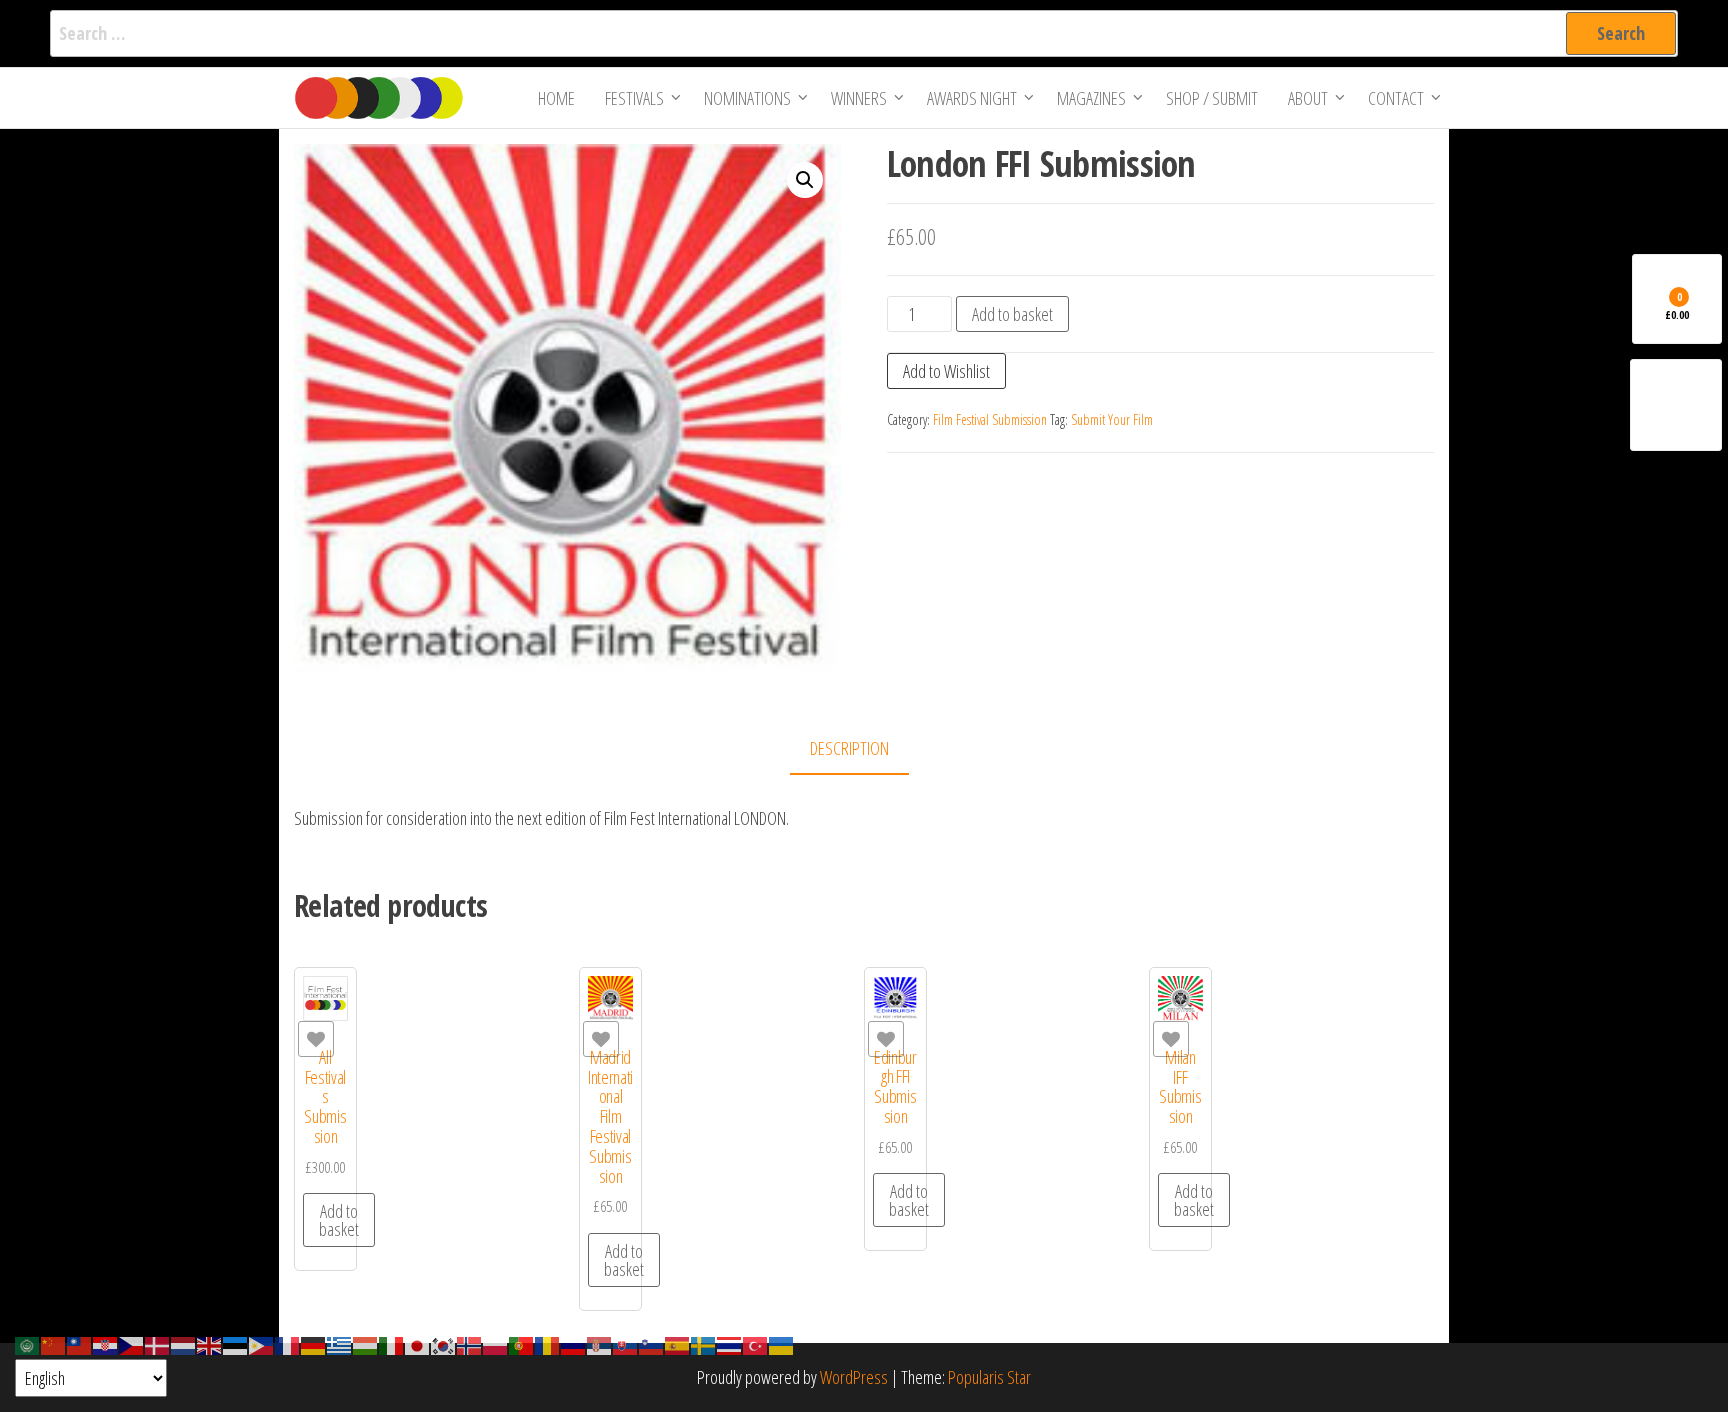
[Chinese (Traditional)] (80, 1344)
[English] (210, 1344)
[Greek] (340, 1344)
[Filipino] (262, 1344)
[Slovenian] (652, 1344)
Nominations (747, 98)
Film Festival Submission (990, 419)
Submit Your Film (1112, 419)
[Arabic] (28, 1344)
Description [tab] (849, 748)
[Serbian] (600, 1344)
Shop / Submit (1212, 98)
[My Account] (1676, 405)
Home (556, 98)
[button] (805, 180)
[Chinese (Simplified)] (54, 1344)
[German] (314, 1344)
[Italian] (392, 1344)
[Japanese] (418, 1344)
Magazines (1091, 98)
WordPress (854, 1377)
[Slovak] (626, 1344)
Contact (1396, 98)
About (1308, 98)
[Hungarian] (366, 1344)
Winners (859, 98)
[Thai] (730, 1344)
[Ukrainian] (782, 1344)
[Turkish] (756, 1344)
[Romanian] (548, 1344)
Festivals (634, 98)
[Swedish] (704, 1344)
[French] (288, 1344)
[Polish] (496, 1344)
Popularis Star (989, 1377)
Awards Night (972, 98)
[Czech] (132, 1344)
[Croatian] (106, 1344)
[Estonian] (236, 1344)
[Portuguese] (522, 1344)
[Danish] (158, 1344)
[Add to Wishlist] (316, 1039)
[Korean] (444, 1344)
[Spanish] (678, 1344)
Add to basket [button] (339, 1220)
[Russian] (574, 1344)
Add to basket (1012, 314)
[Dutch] (184, 1344)
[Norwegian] (470, 1344)
